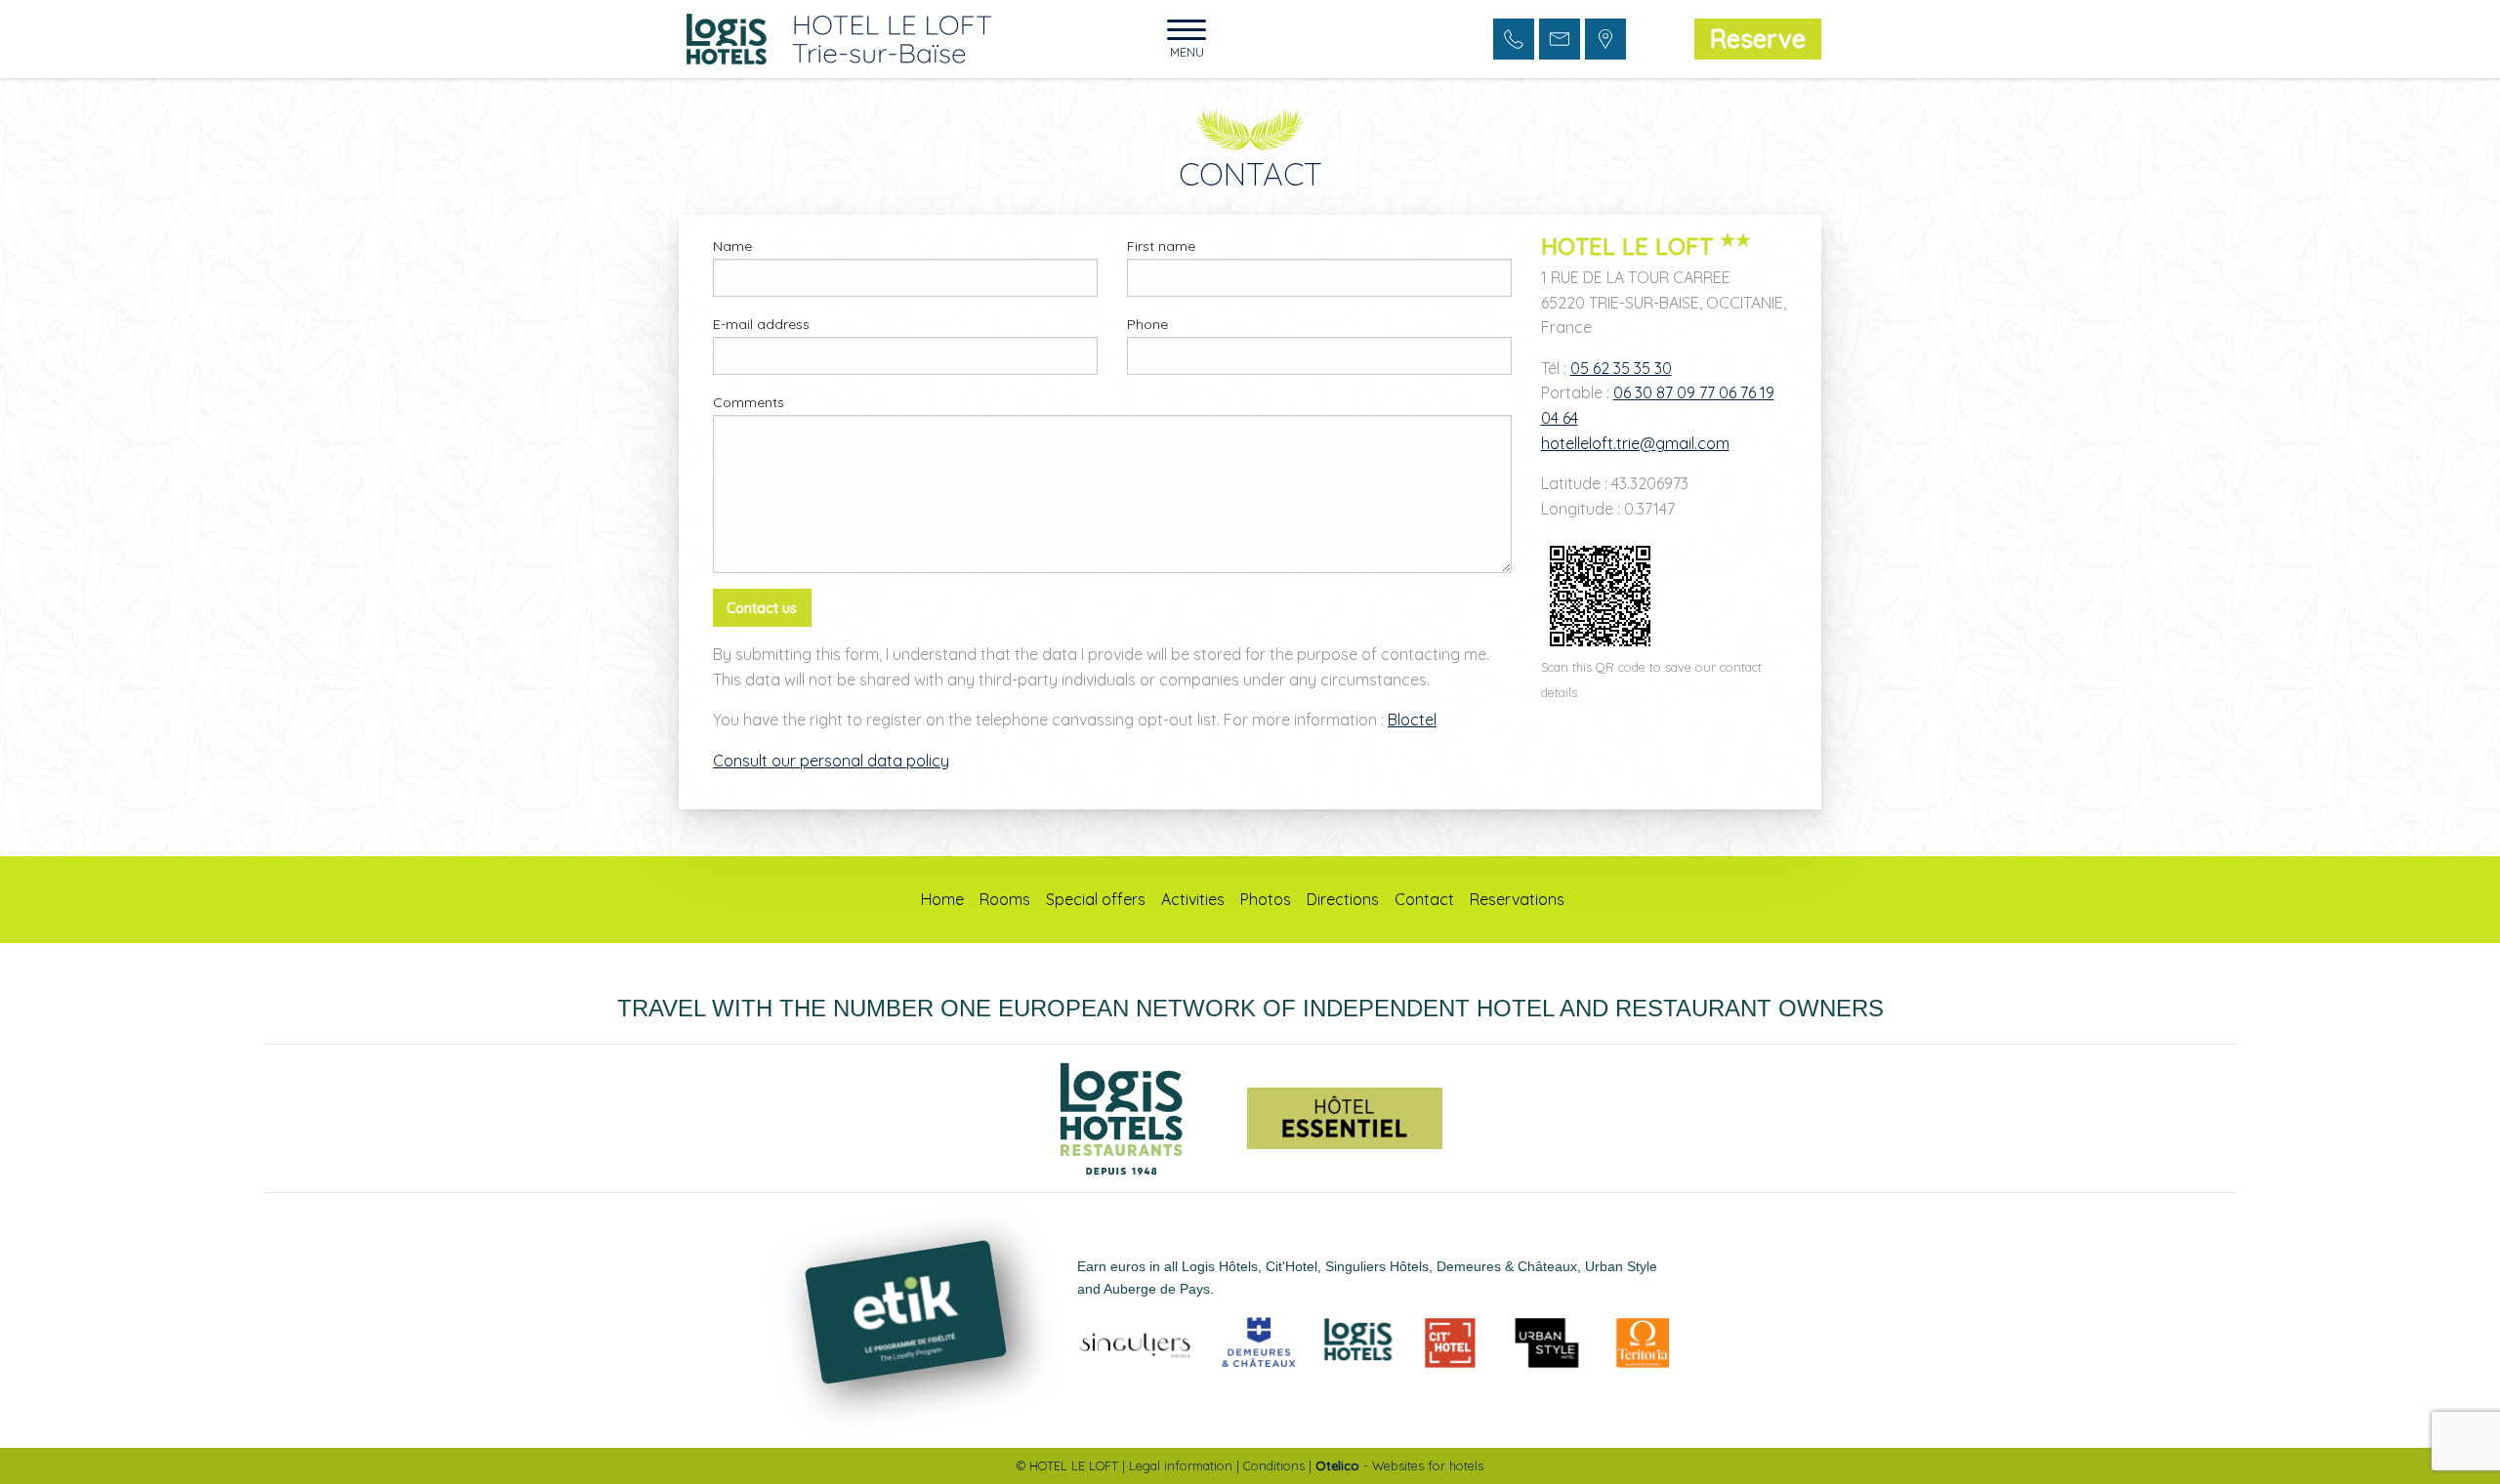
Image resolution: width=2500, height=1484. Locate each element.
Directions (1343, 899)
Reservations (1517, 899)
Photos (1266, 899)
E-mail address (761, 324)
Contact (1424, 899)
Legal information (1181, 1465)
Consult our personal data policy (831, 761)
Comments (749, 402)
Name (732, 246)
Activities (1193, 899)
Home (942, 899)
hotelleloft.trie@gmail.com (1635, 443)
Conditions (1274, 1465)
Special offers (1096, 899)
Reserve (1758, 38)
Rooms (1005, 899)
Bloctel (1412, 720)
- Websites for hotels (1399, 1465)
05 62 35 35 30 (1621, 368)
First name (1161, 246)
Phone (1147, 324)
